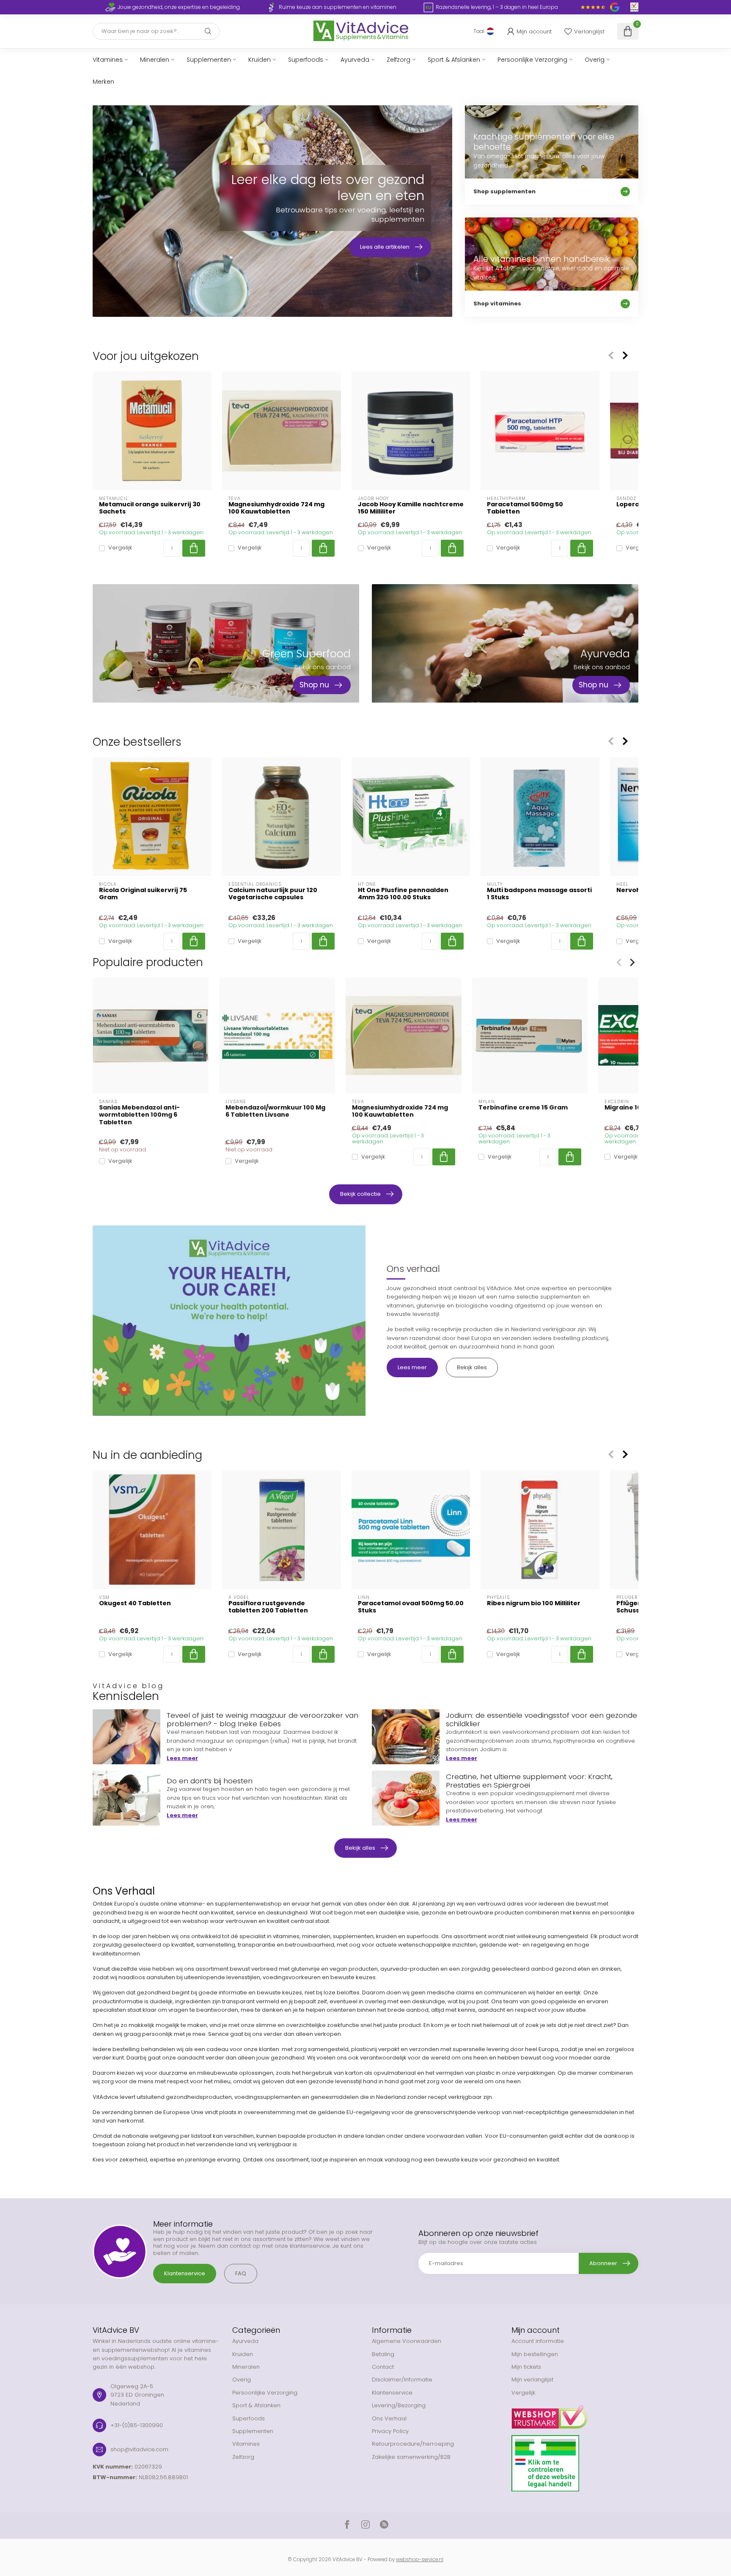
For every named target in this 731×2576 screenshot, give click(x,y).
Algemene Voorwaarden (407, 2341)
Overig (595, 60)
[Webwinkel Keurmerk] (575, 2414)
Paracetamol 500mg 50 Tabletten (525, 508)
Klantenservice (185, 2273)
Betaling (383, 2354)
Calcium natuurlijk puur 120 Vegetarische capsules (273, 894)
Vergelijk (120, 548)
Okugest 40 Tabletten (135, 1603)
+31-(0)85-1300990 (137, 2425)
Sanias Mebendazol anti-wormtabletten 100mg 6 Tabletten (139, 1115)
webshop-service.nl (420, 2560)
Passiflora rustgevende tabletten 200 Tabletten (268, 1607)
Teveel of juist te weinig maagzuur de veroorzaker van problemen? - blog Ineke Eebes (262, 1719)
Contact (383, 2367)
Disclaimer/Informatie (402, 2380)
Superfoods (306, 60)
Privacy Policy (390, 2431)
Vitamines (108, 60)
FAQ (241, 2273)
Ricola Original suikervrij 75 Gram (143, 894)
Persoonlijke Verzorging (532, 60)
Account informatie (538, 2341)
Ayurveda (355, 60)
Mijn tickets (526, 2367)
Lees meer (412, 1367)
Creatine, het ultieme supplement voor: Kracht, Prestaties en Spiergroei (529, 1781)
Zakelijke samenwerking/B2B (411, 2457)
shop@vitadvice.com (139, 2449)
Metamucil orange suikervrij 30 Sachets (150, 508)
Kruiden (260, 60)
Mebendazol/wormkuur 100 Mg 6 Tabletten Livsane (275, 1111)
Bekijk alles (472, 1367)
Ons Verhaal (389, 2418)
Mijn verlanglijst (532, 2380)
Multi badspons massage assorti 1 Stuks (539, 894)
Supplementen (209, 60)
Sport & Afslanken (454, 60)
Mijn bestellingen (535, 2354)
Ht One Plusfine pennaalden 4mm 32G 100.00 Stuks (403, 894)
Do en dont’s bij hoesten (210, 1781)
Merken (103, 82)
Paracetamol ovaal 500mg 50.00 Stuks (411, 1607)
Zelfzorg (398, 60)
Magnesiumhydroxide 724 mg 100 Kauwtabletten (276, 508)
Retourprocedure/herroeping (413, 2444)
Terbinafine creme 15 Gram (523, 1108)
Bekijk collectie (360, 1194)
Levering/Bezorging (399, 2405)
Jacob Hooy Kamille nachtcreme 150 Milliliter (411, 508)
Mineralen (155, 60)
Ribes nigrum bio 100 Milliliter (534, 1603)
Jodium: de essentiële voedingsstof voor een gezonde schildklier (541, 1719)
